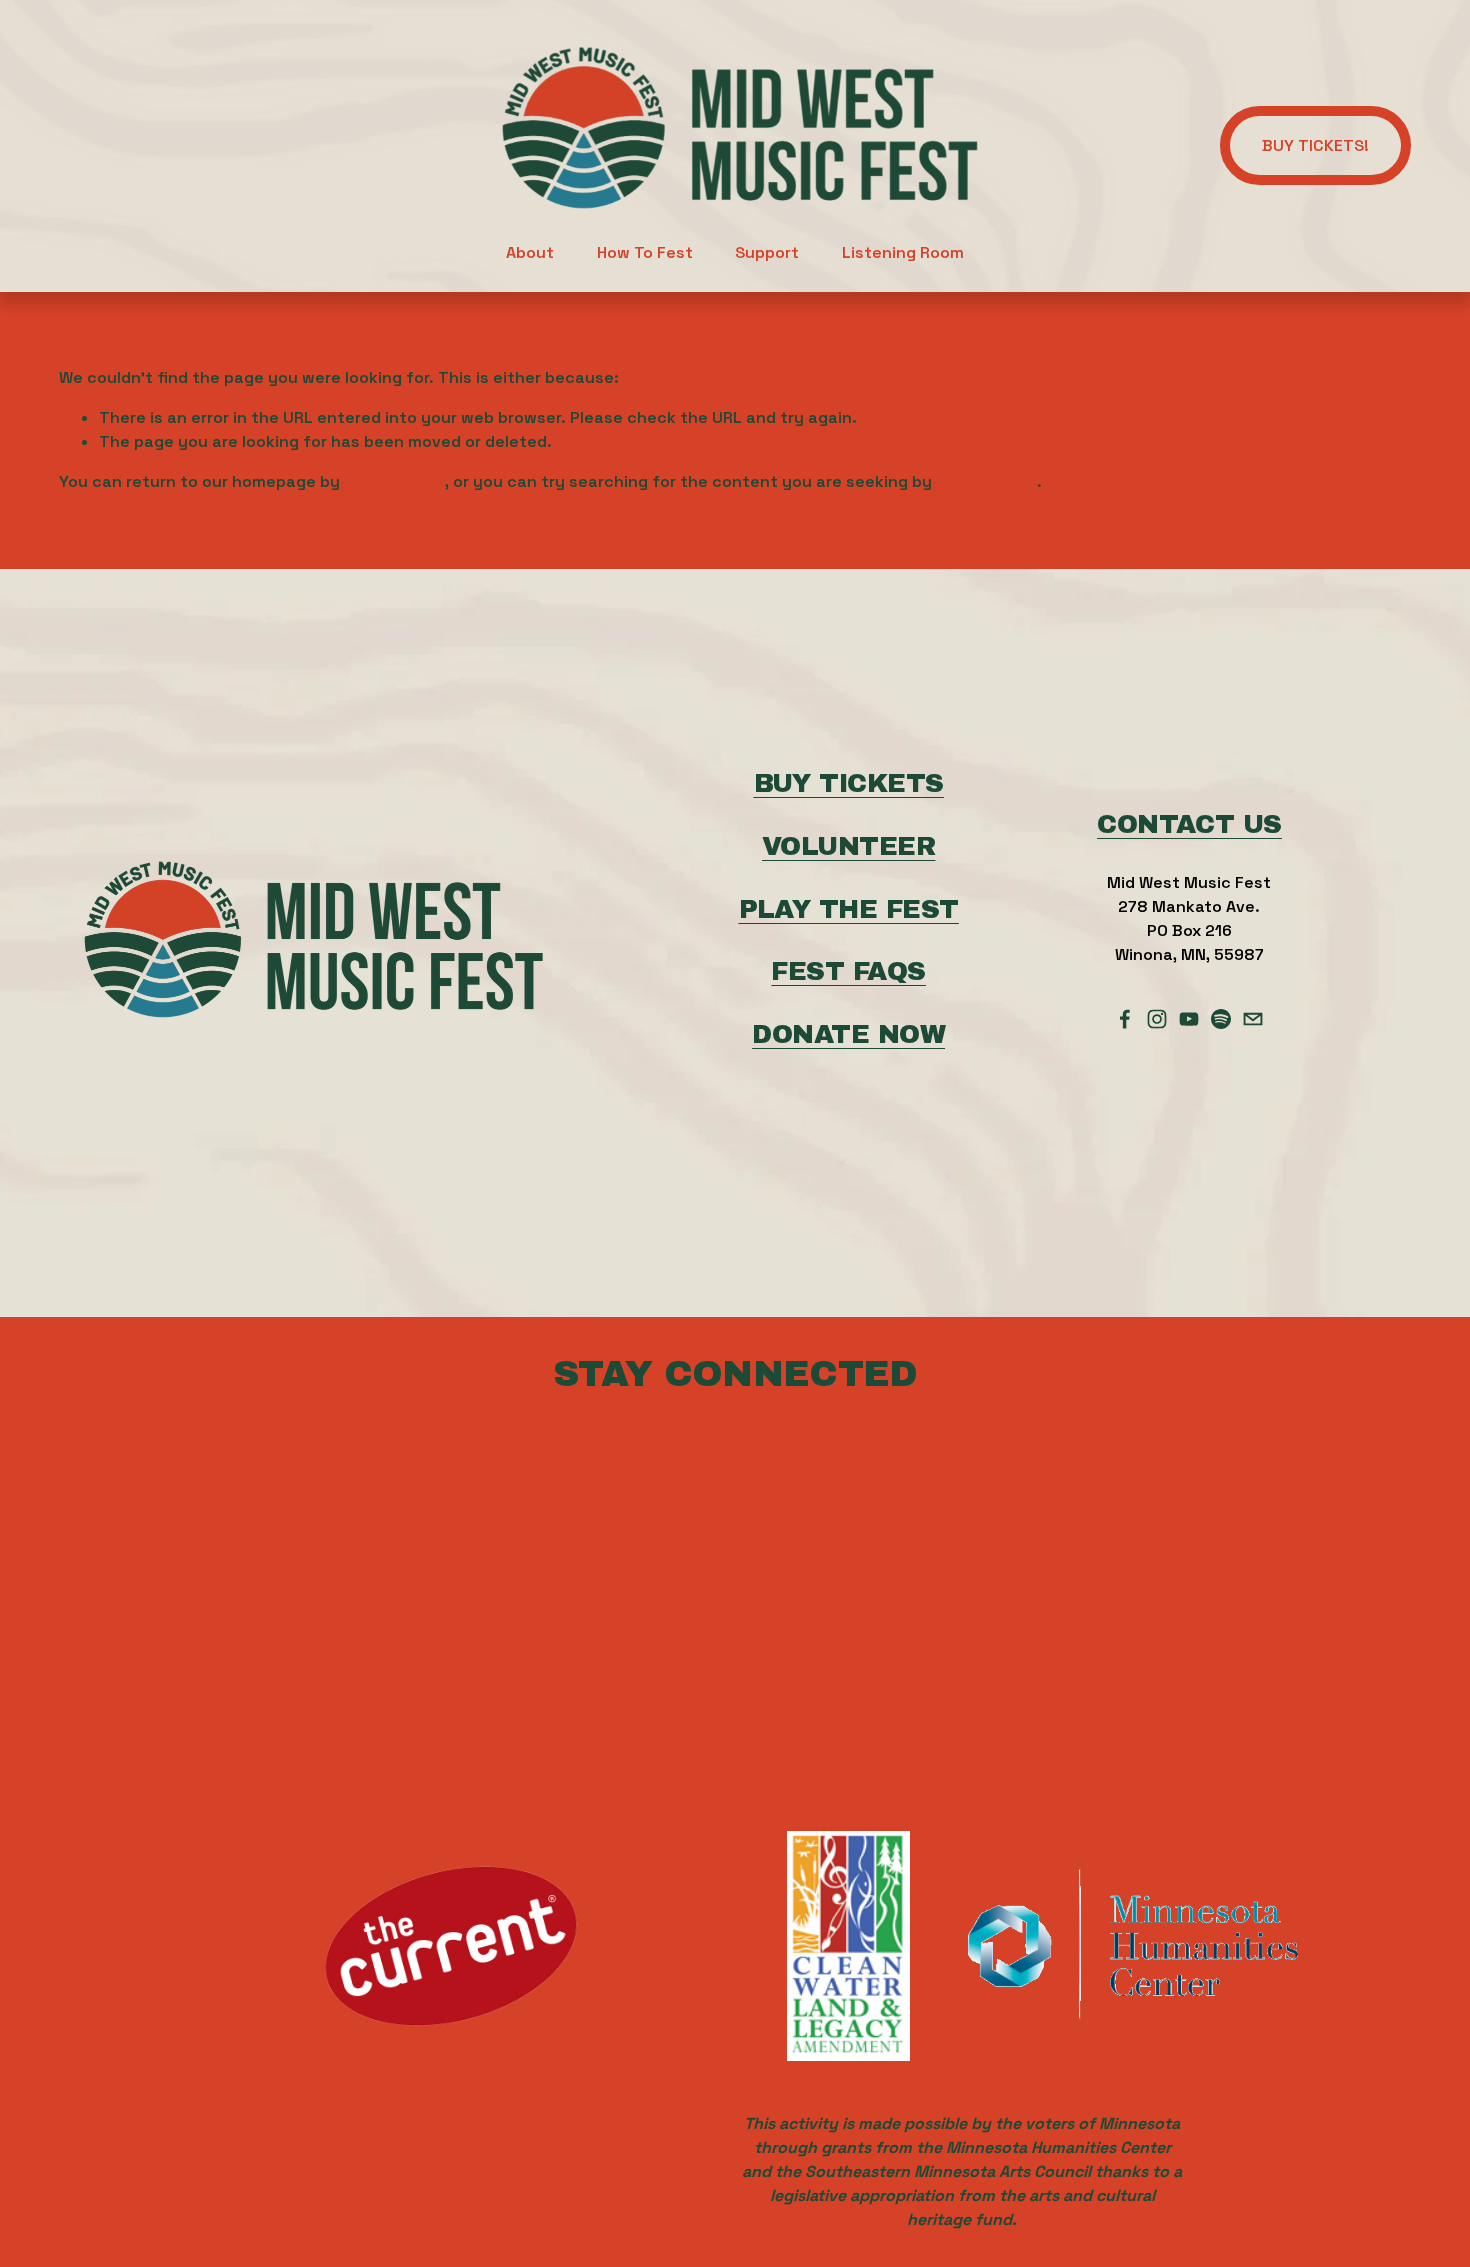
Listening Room (903, 252)
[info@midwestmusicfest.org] (1253, 1019)
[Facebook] (1125, 1019)
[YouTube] (1189, 1019)
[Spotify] (1221, 1019)
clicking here (394, 481)
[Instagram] (1157, 1019)
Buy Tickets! (1315, 145)
